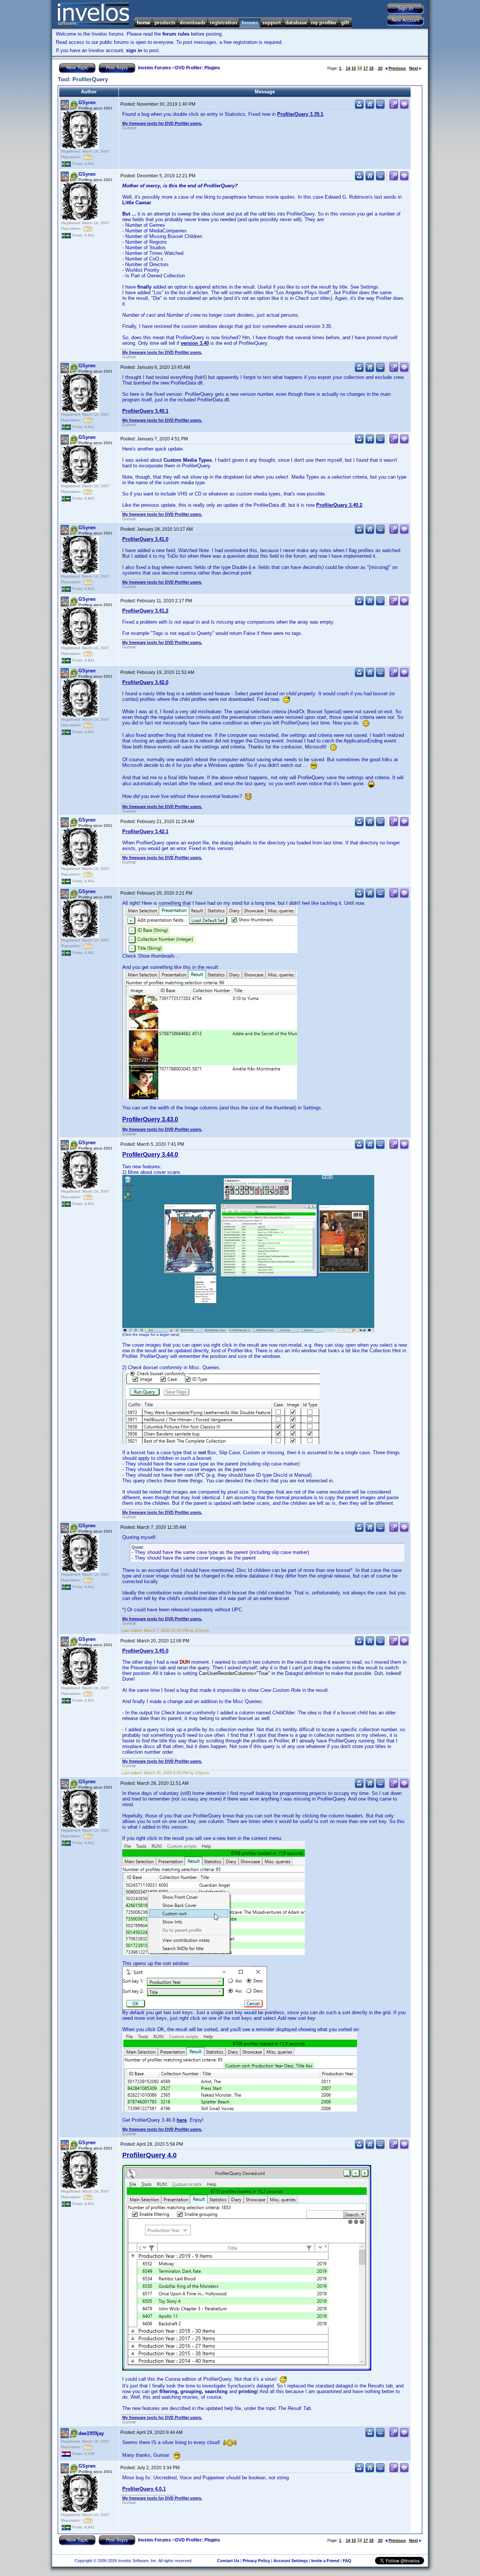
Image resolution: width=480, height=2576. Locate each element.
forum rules (176, 34)
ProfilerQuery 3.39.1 (300, 114)
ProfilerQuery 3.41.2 (145, 611)
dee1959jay (91, 2433)
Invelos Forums (154, 68)
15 (354, 68)
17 (366, 68)
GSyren (87, 103)
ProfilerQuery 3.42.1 (145, 831)
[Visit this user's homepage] (370, 107)
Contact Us (228, 2561)
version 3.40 (195, 343)
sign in (134, 50)
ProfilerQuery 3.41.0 (145, 539)
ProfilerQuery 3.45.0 (145, 1651)
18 (371, 68)
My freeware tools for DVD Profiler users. (162, 123)
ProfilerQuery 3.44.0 (150, 1155)
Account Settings (291, 2561)
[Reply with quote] (404, 107)
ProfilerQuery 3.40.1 (145, 411)
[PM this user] (359, 107)
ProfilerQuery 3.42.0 (145, 682)
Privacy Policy (256, 2561)
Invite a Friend (325, 2561)
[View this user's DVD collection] (380, 107)
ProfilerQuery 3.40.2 (339, 505)
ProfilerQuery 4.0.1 (144, 2489)
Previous (397, 68)
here (182, 2120)
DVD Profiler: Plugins (198, 68)
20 (380, 68)
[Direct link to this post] (394, 107)
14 (348, 68)
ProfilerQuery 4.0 (149, 2155)
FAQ (347, 2561)
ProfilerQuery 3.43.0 (150, 1119)
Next (414, 68)
